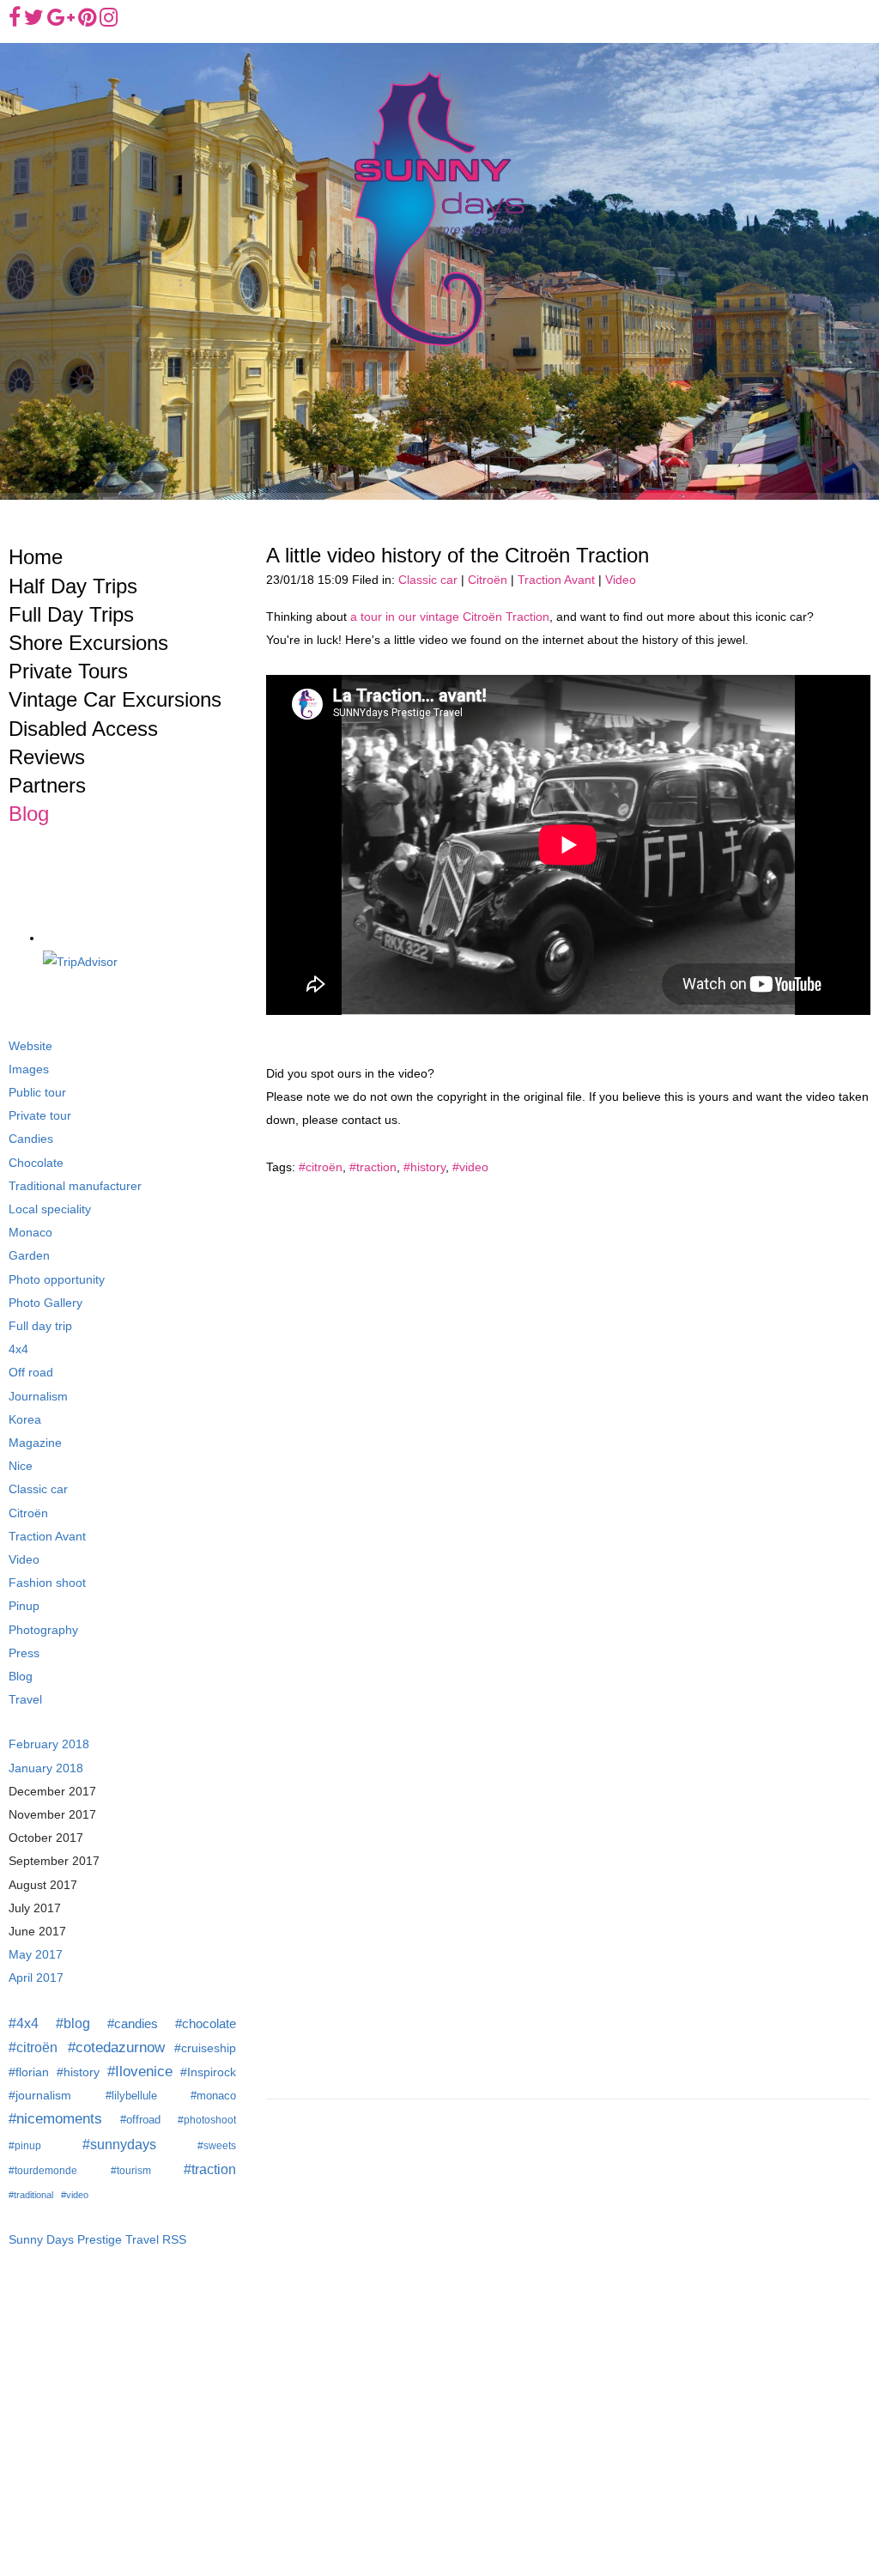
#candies (133, 2023)
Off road (31, 1373)
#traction (373, 1167)
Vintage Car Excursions (115, 699)
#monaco (213, 2096)
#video (470, 1167)
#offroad (140, 2120)
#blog (73, 2023)
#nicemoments (55, 2119)
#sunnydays (119, 2144)
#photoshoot (207, 2120)
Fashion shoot (47, 1583)
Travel (25, 1700)
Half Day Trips (73, 586)
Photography (43, 1630)
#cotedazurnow (116, 2047)
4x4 (18, 1349)
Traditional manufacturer (75, 1186)
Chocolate (36, 1163)
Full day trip (40, 1326)
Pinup (24, 1606)
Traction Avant (556, 580)
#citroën (321, 1167)
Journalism (38, 1397)
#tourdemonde (43, 2171)
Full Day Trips (71, 614)
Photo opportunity (57, 1280)
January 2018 (46, 1768)
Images (29, 1069)
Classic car (428, 580)
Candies (31, 1139)
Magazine (35, 1443)
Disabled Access (83, 729)
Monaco (30, 1233)
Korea (25, 1420)
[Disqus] (568, 1407)
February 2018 (49, 1744)
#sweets (217, 2146)
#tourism (131, 2171)
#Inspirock (208, 2072)
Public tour (37, 1093)
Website (30, 1046)
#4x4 (24, 2023)
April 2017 (36, 1978)
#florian (29, 2072)
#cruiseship (205, 2048)
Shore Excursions (88, 643)
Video (621, 580)
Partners (47, 785)
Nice (21, 1466)
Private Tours (68, 671)
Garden (29, 1256)
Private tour (40, 1116)
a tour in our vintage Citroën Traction (450, 617)
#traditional (31, 2195)
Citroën (488, 580)
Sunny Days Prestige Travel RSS (97, 2240)
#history (424, 1167)
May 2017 (36, 1955)
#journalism (40, 2096)
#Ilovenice (140, 2072)
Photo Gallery (45, 1303)
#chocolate (206, 2023)
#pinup (25, 2146)
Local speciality (50, 1209)
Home (36, 557)
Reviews (47, 757)
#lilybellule (131, 2096)
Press (24, 1653)
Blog (29, 814)
